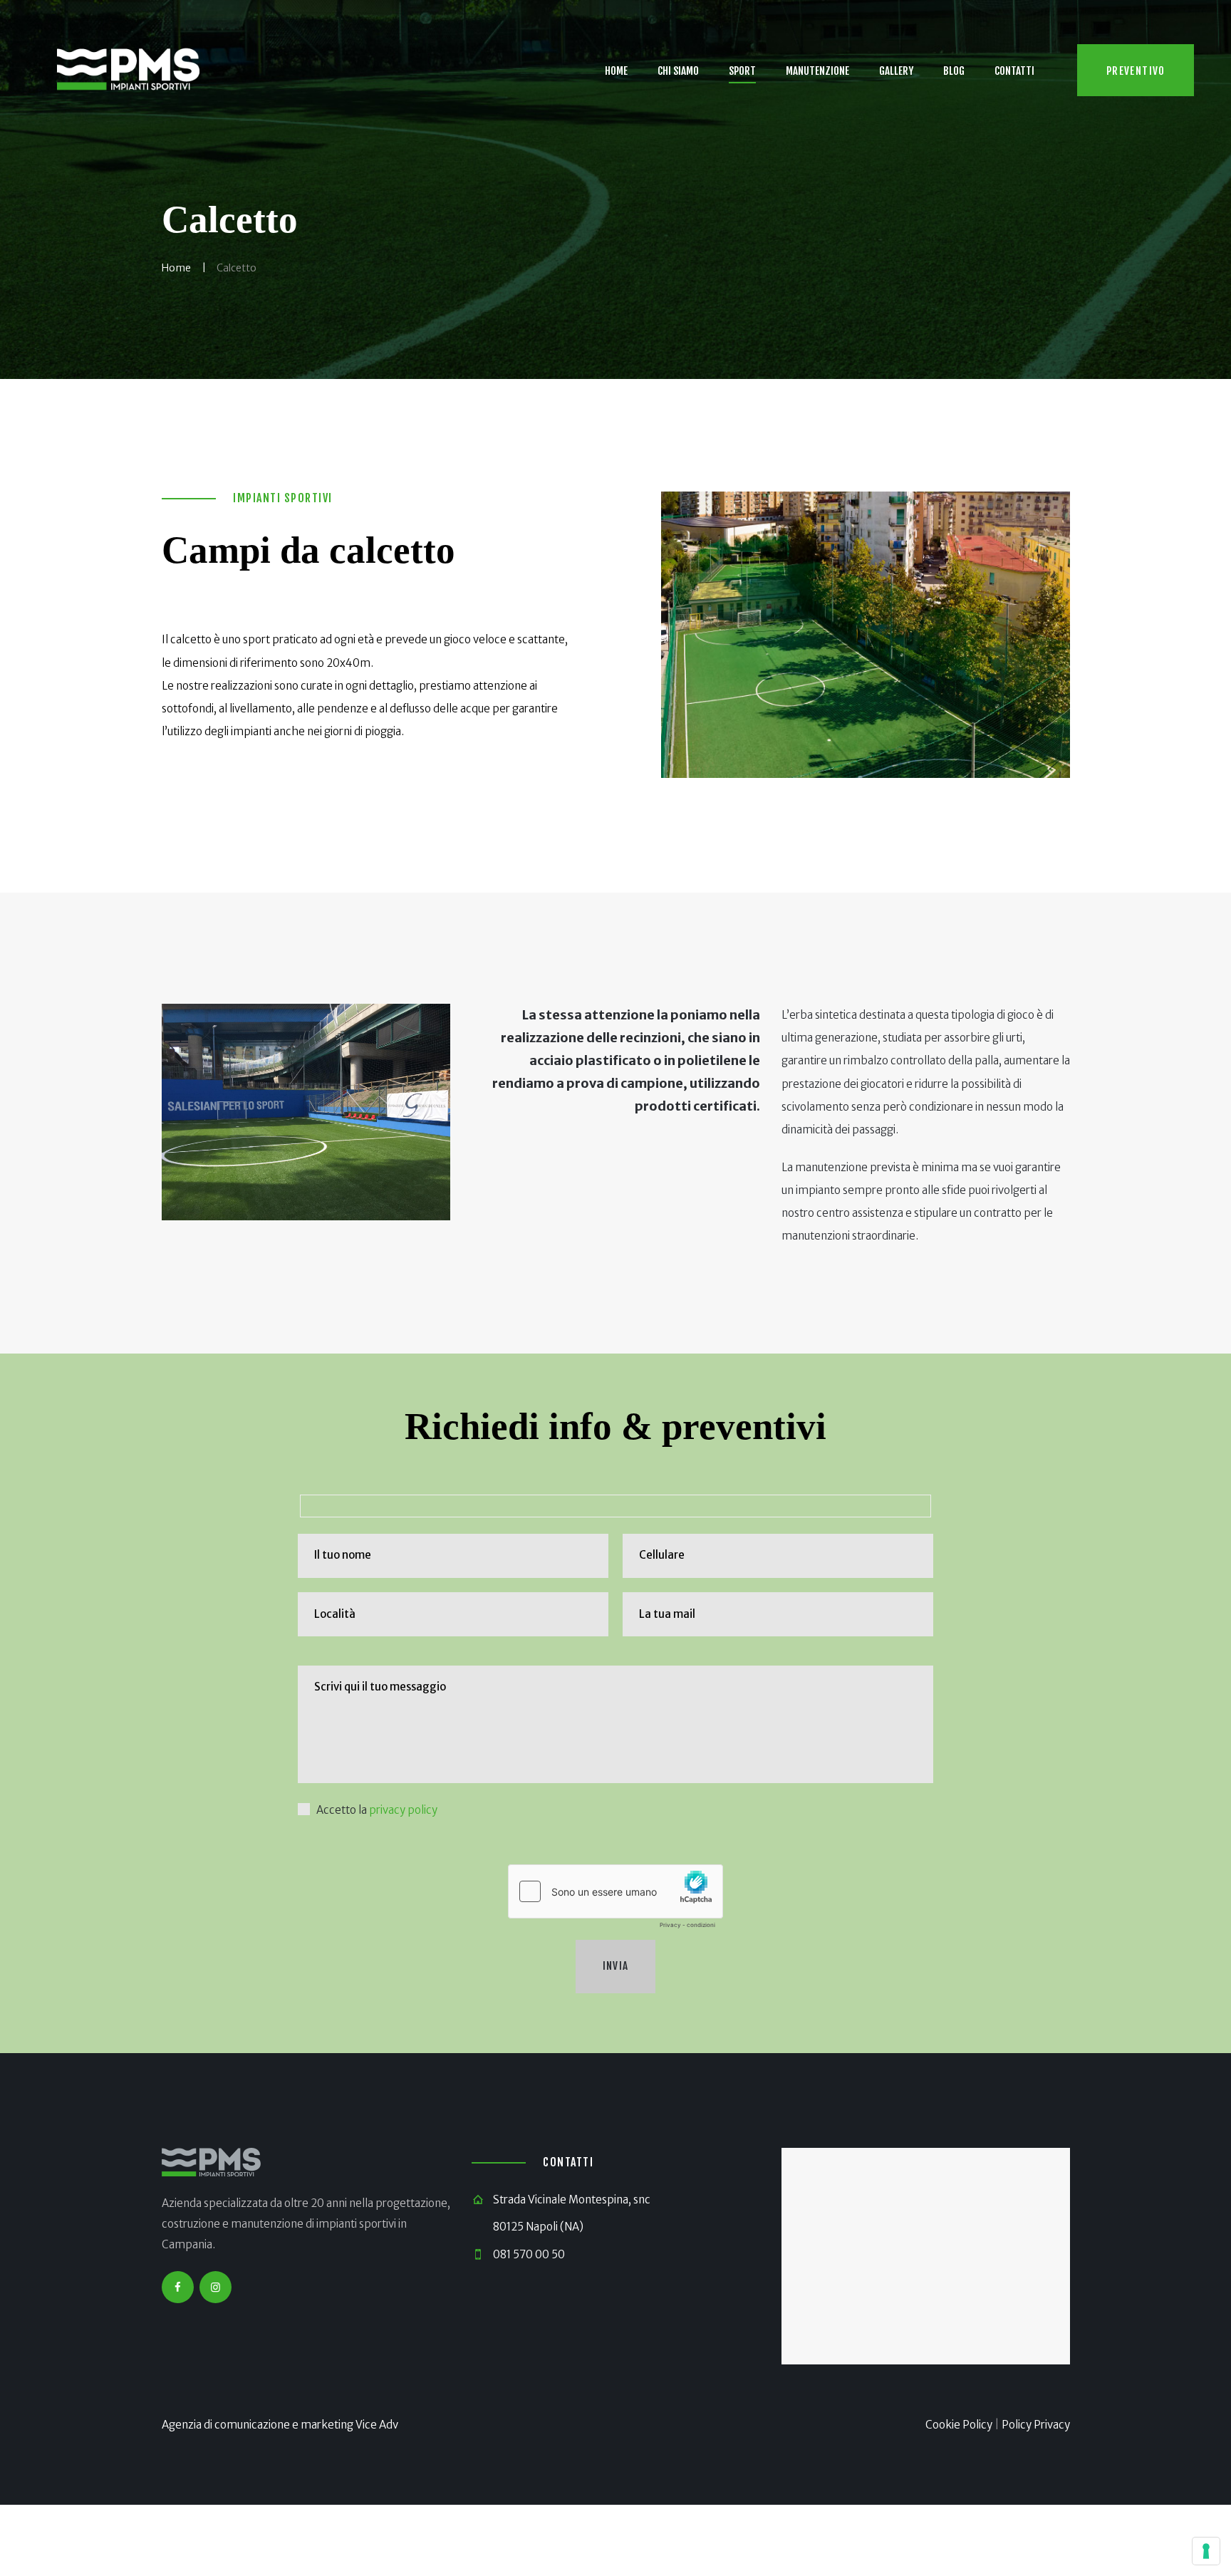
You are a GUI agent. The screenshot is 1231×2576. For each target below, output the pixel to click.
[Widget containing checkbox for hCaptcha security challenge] (615, 1900)
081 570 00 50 (529, 2254)
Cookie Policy (959, 2425)
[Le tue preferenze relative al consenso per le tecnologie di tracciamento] (1206, 2551)
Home (176, 268)
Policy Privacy (1036, 2425)
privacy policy (403, 1810)
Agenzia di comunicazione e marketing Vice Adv (280, 2425)
